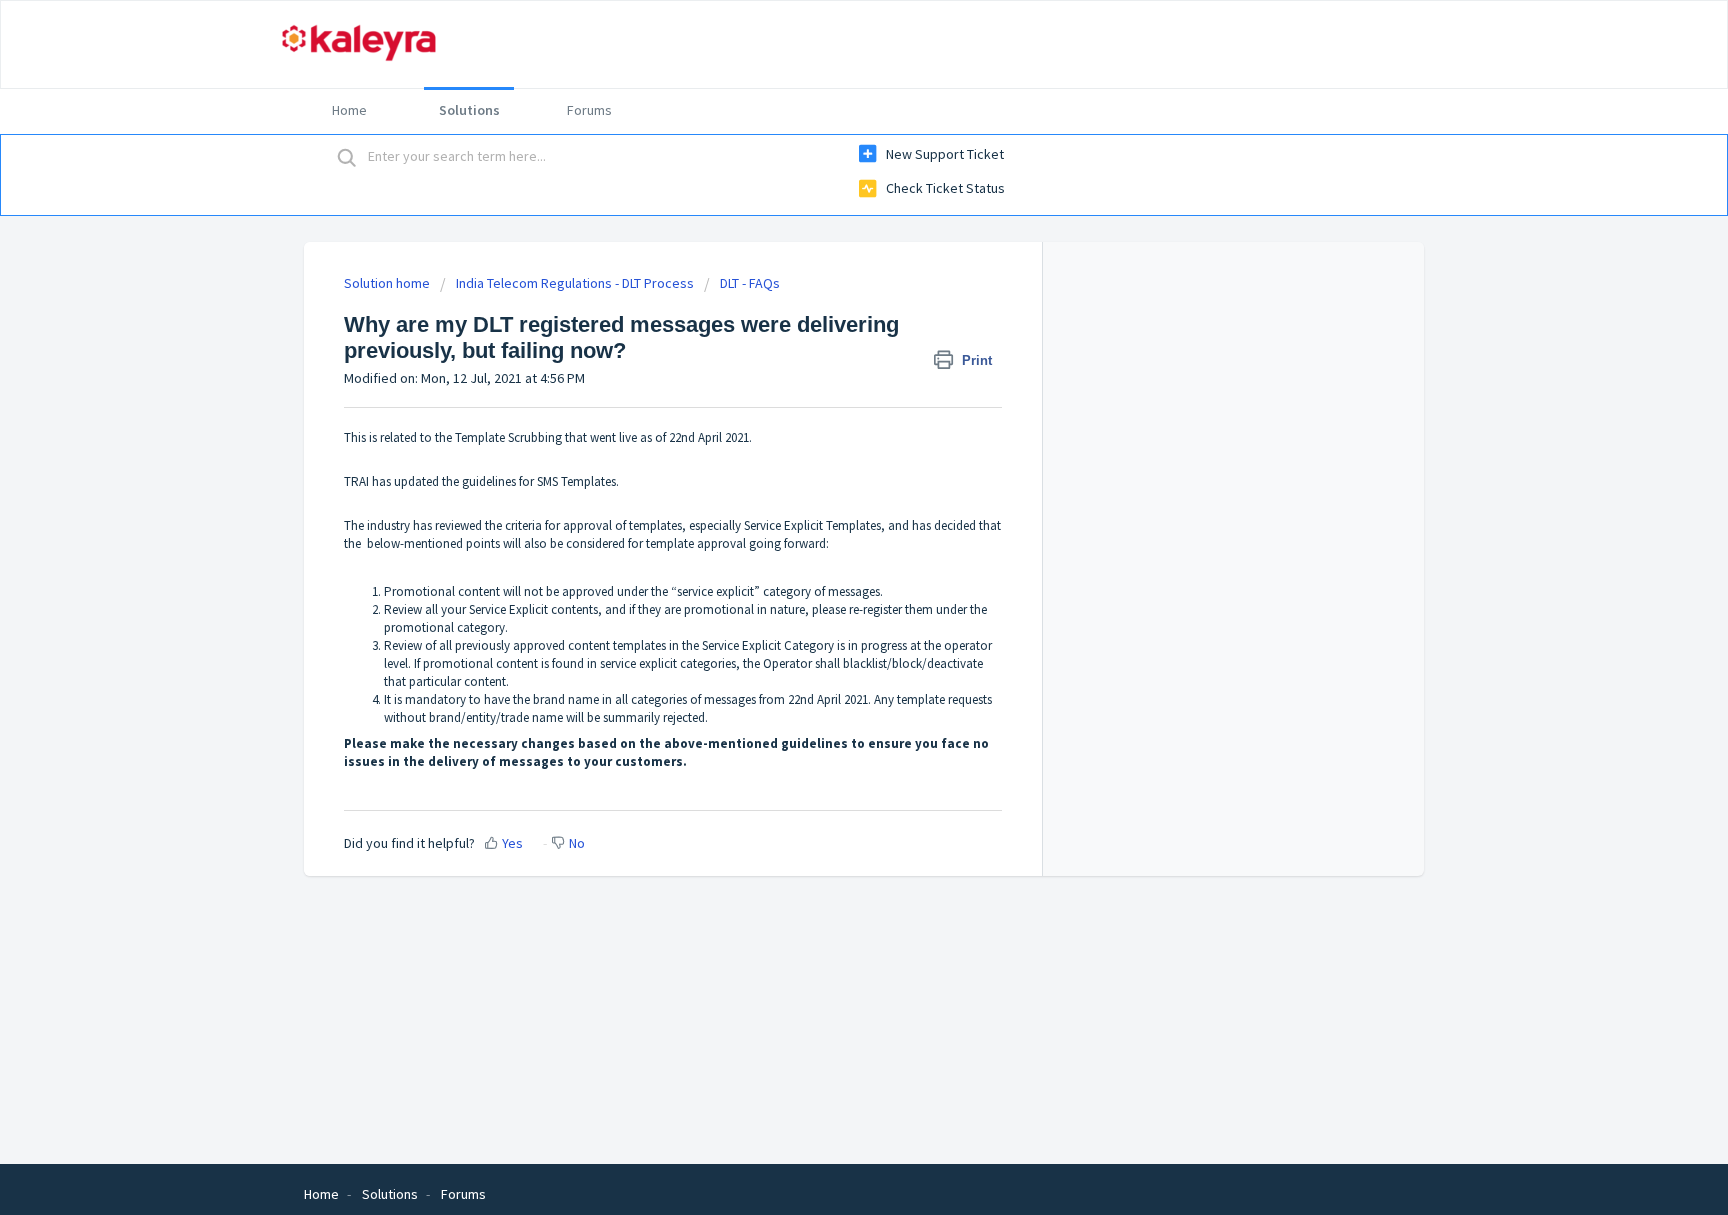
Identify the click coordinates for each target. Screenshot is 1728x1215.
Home (349, 110)
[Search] (347, 157)
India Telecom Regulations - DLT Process (575, 283)
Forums (589, 110)
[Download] (827, 347)
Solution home (388, 283)
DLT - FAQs (750, 283)
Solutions (469, 110)
